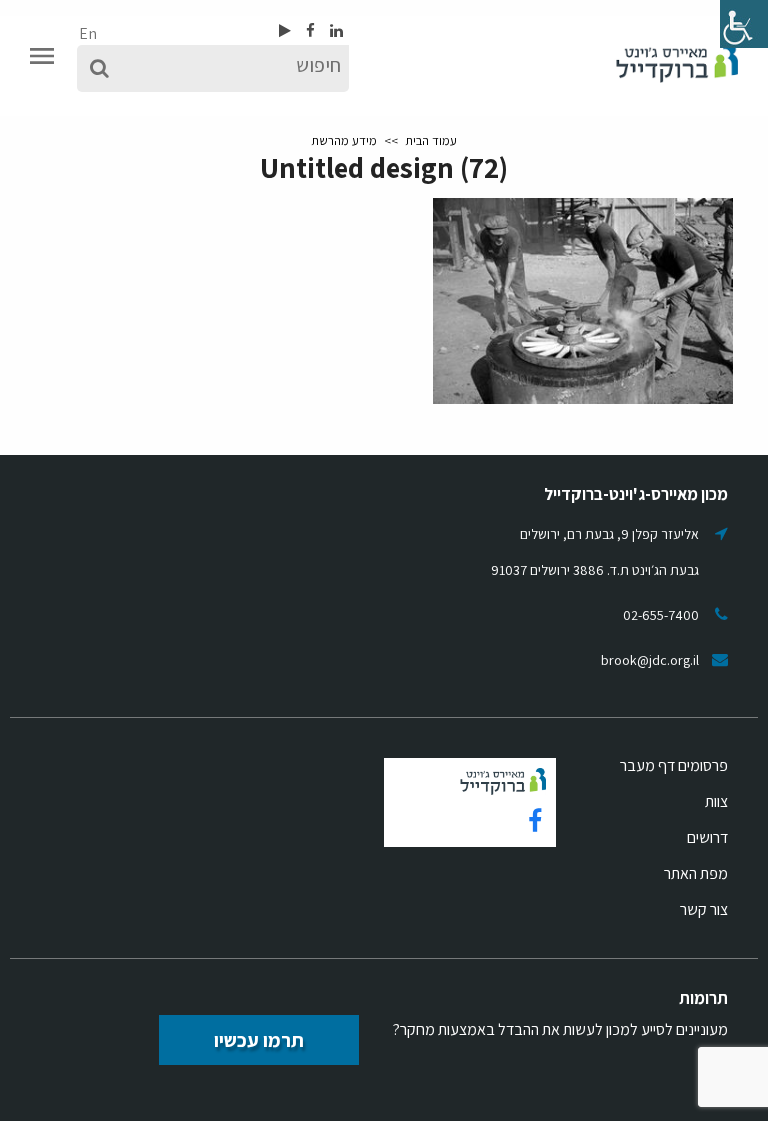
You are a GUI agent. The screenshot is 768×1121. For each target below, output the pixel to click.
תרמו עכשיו (259, 1040)
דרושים (707, 837)
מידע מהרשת (344, 140)
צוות (716, 801)
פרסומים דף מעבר (674, 765)
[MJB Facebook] (309, 30)
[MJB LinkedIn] (335, 30)
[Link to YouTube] (285, 30)
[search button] (99, 68)
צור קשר (704, 909)
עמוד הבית (431, 140)
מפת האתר (696, 873)
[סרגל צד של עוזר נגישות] (744, 24)
